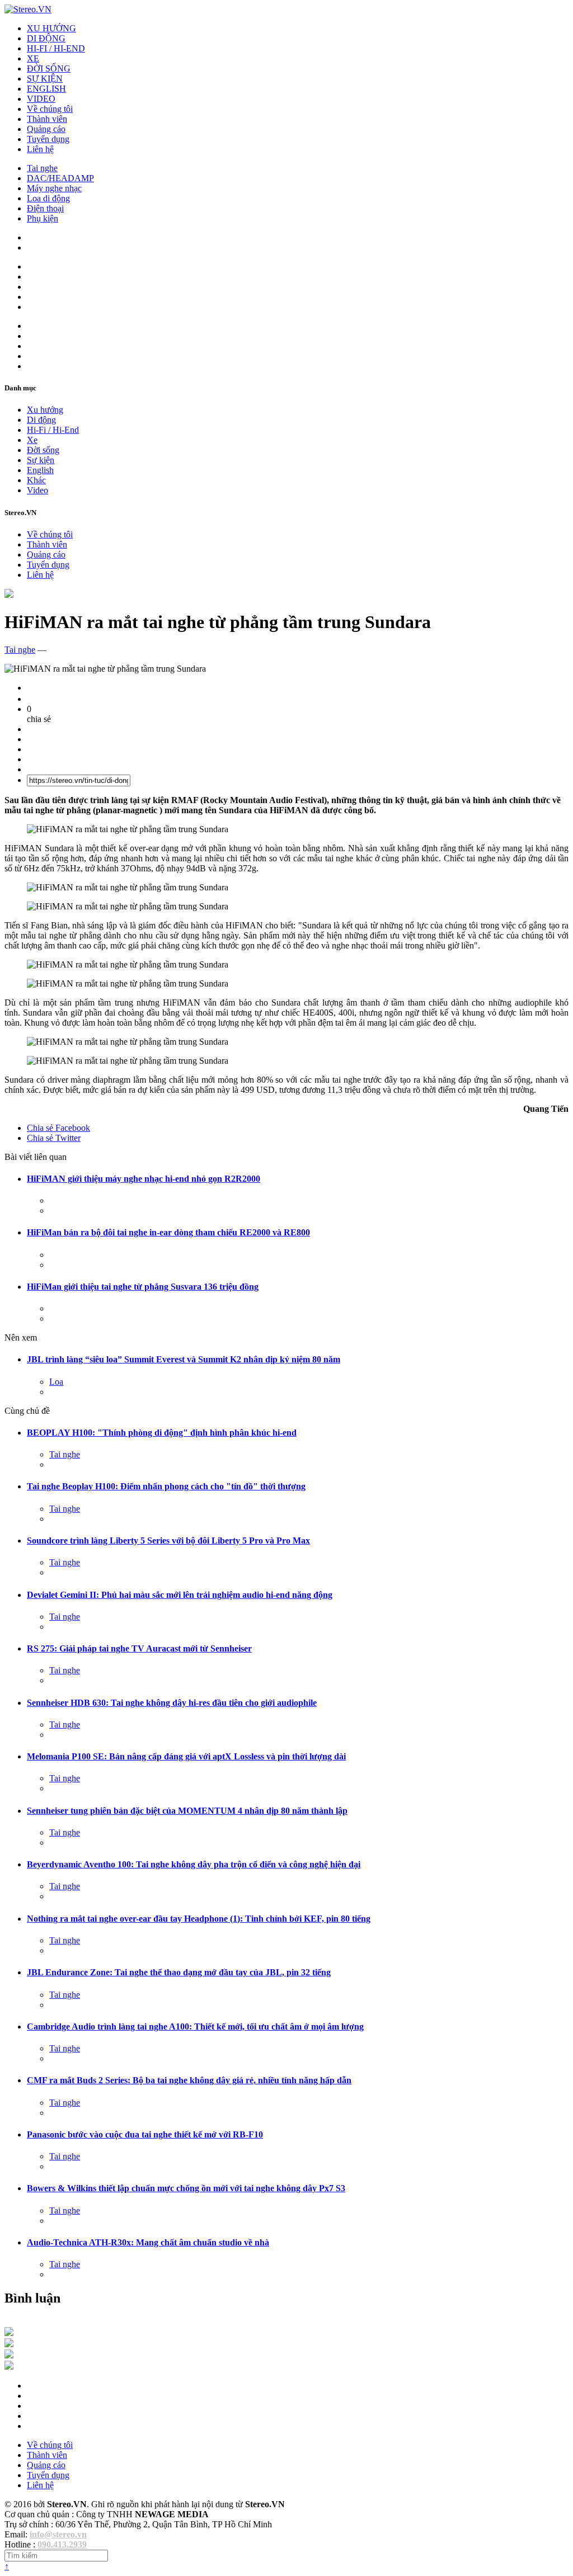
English (40, 470)
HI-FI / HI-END (56, 48)
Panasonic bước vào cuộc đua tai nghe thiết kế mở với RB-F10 (145, 2134)
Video (37, 490)
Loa (56, 1382)
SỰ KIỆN (45, 79)
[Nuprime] (9, 2355)
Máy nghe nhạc (54, 188)
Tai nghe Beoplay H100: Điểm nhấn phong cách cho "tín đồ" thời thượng (166, 1486)
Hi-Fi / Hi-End (53, 430)
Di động (41, 420)
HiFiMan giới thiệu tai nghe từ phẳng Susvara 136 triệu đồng (143, 1287)
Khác (36, 480)
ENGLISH (46, 89)
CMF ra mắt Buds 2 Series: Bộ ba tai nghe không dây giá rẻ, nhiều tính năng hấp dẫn (189, 2080)
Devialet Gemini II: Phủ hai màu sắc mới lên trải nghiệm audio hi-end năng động (180, 1595)
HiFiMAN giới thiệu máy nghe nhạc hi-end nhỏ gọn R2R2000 (144, 1179)
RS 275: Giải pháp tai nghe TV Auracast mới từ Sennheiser (139, 1648)
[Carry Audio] (9, 2344)
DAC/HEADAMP (60, 178)
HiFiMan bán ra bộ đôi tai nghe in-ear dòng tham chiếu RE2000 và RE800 (168, 1232)
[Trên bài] (9, 595)
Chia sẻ (58, 1128)
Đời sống (43, 450)
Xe (32, 440)
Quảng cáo (46, 129)
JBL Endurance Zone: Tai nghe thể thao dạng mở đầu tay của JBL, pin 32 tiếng (179, 1972)
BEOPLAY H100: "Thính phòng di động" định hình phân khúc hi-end (162, 1433)
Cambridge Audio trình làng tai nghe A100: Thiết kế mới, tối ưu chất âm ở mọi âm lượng (195, 2027)
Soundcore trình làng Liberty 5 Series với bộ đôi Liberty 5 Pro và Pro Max (168, 1541)
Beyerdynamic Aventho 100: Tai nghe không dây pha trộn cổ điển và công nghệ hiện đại (194, 1864)
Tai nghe (42, 168)
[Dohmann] (9, 2333)
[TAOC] (9, 2367)
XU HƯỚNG (51, 28)
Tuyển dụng (48, 139)
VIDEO (41, 99)
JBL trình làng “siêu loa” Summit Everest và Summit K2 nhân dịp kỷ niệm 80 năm (184, 1359)
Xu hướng (45, 410)
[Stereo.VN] (28, 9)
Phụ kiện (43, 218)
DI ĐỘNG (46, 38)
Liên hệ (40, 149)
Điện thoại (45, 208)
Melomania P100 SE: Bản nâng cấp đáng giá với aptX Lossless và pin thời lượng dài (186, 1756)
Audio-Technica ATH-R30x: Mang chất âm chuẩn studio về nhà (148, 2242)
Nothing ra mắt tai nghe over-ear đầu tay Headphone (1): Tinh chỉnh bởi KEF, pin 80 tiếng (199, 1919)
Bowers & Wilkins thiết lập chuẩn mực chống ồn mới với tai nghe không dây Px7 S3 (186, 2188)
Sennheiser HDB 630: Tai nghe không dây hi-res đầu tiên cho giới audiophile (172, 1703)
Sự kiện (41, 460)
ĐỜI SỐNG (49, 69)
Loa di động (48, 198)
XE (33, 58)
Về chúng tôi (50, 109)
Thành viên (47, 119)
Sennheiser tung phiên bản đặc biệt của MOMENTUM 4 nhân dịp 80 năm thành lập (187, 1811)
